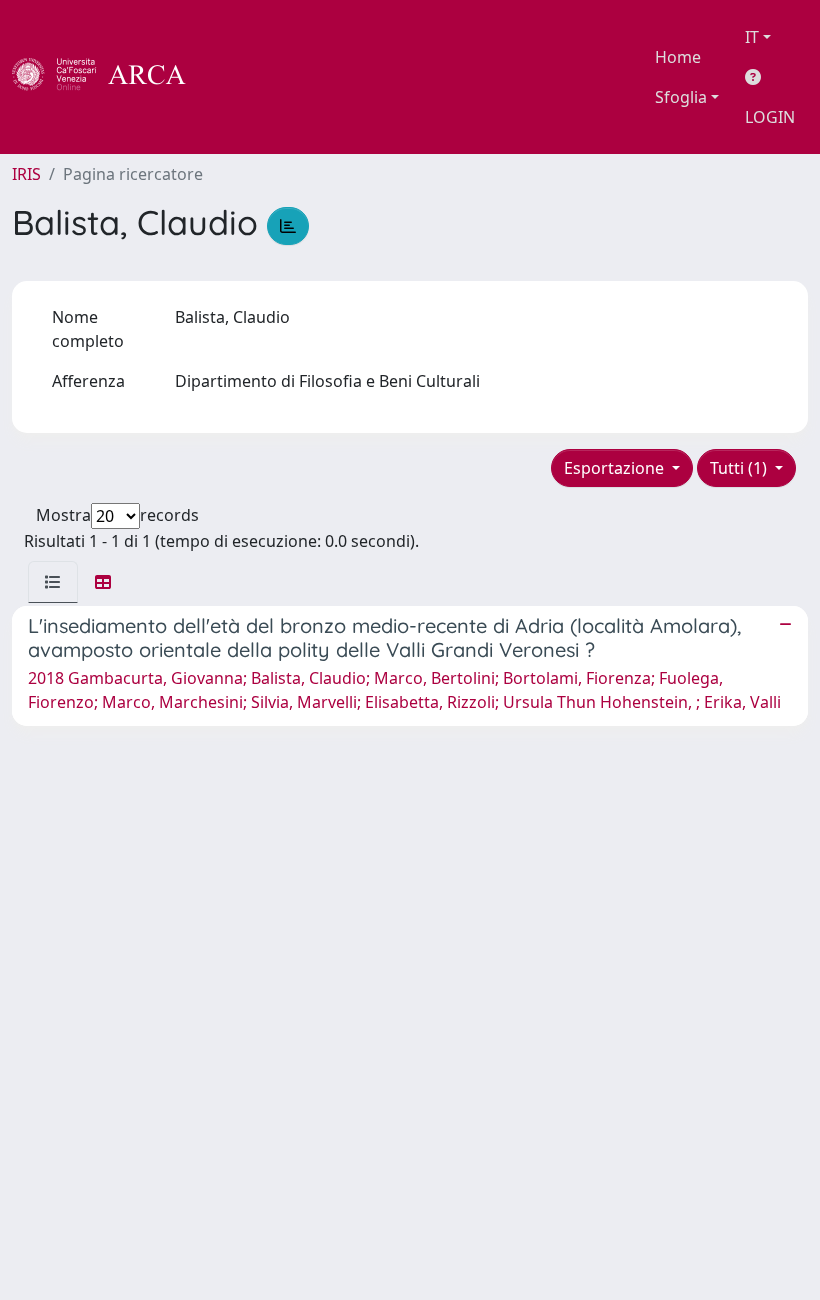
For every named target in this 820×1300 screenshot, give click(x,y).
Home (678, 57)
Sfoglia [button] (681, 97)
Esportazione (616, 468)
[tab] (53, 582)
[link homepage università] (240, 77)
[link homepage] (110, 77)
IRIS (26, 174)
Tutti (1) (740, 468)
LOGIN (770, 117)
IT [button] (752, 37)
